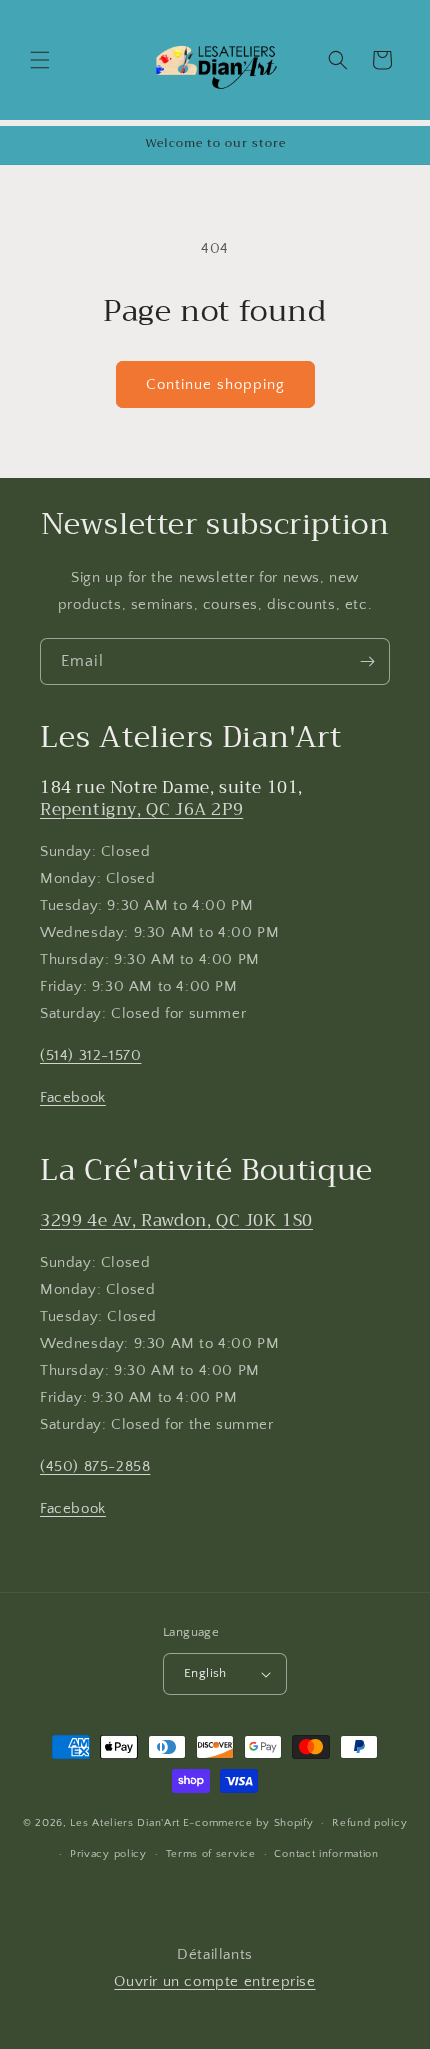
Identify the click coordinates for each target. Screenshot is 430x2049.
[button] (40, 60)
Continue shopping (215, 384)
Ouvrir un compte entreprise (214, 1981)
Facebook (73, 1097)
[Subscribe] (367, 661)
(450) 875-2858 (95, 1466)
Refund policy (369, 1823)
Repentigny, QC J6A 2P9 (141, 809)
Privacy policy (108, 1854)
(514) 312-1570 (90, 1055)
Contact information (326, 1854)
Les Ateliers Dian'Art (125, 1823)
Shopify (294, 1823)
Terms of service (211, 1854)
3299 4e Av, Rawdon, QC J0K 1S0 (176, 1220)
